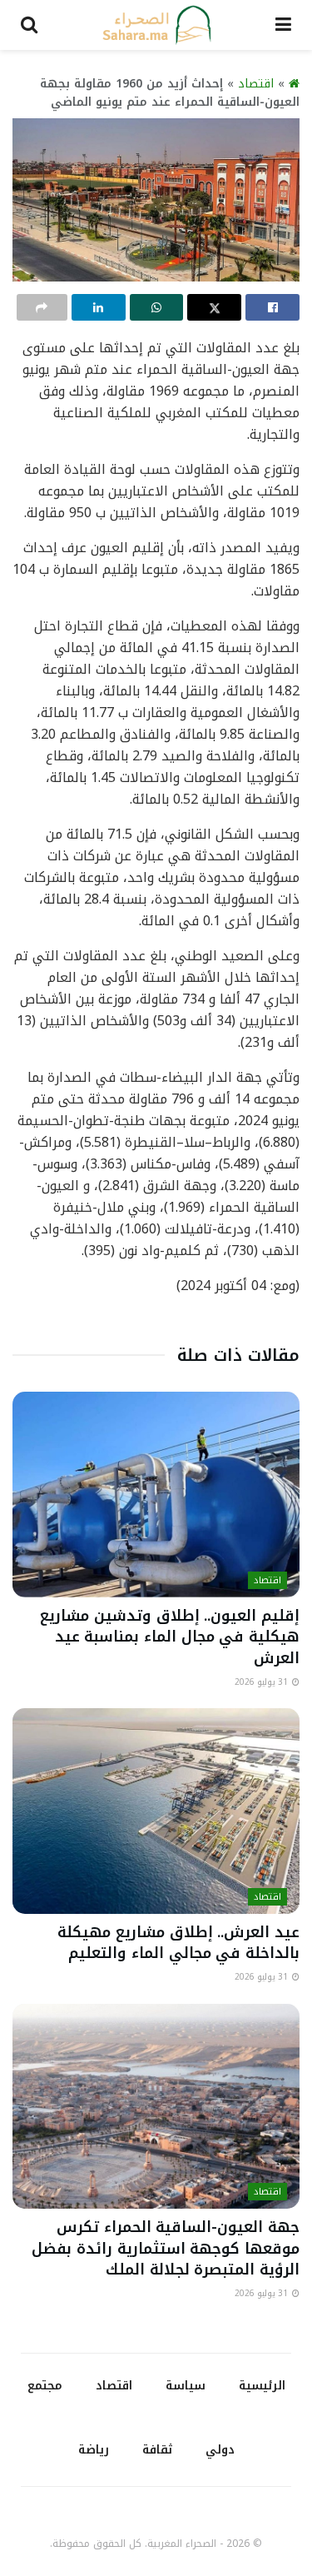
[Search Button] (29, 25)
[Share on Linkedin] (99, 307)
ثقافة (157, 2450)
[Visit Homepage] (156, 25)
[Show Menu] (283, 25)
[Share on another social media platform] (42, 307)
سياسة (186, 2386)
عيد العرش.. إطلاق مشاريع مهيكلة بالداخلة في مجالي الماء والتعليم (178, 1943)
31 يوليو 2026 (262, 1682)
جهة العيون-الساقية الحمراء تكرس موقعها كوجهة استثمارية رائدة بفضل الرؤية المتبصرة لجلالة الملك (166, 2248)
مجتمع (45, 2386)
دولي (220, 2450)
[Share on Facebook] (272, 307)
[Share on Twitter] (214, 307)
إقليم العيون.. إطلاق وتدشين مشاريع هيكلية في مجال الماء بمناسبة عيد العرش (170, 1637)
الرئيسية (262, 2386)
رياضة (94, 2450)
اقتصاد (256, 84)
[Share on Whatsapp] (157, 307)
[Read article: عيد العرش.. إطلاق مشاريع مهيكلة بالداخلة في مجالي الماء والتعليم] (156, 1811)
